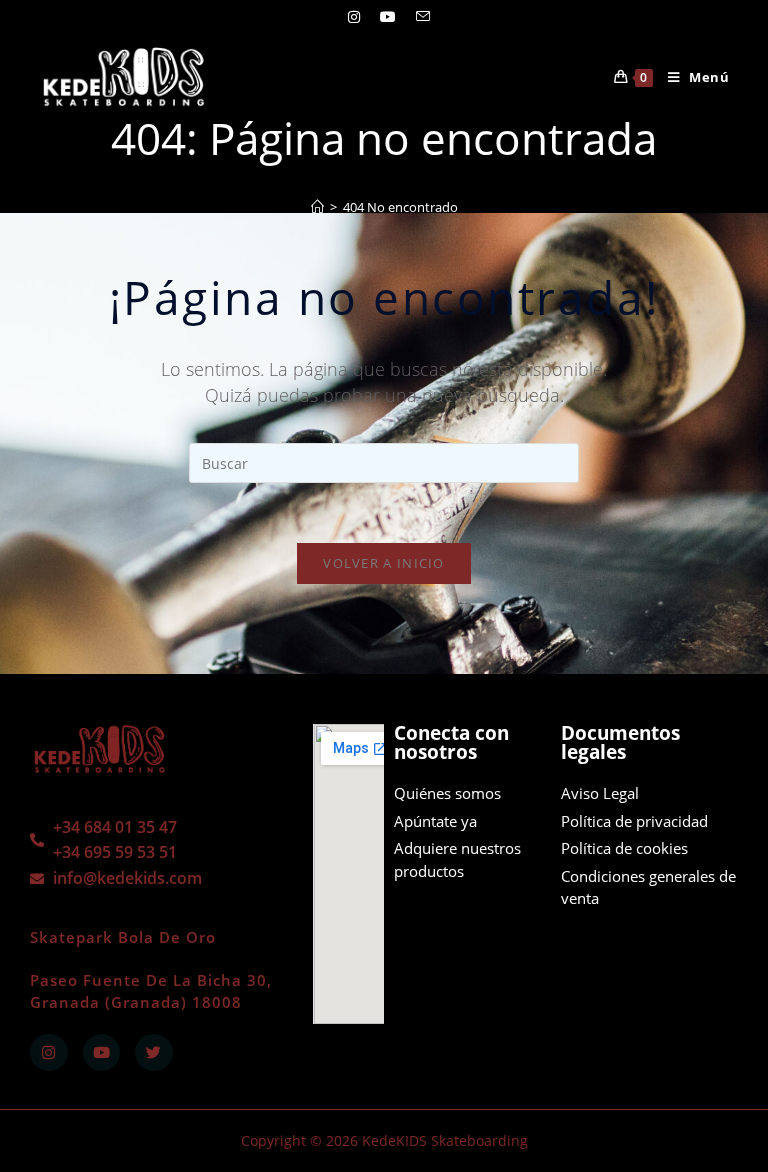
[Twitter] (154, 1053)
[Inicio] (317, 207)
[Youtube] (102, 1053)
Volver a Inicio (384, 563)
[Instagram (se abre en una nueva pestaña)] (354, 17)
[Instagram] (49, 1053)
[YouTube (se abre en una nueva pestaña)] (388, 17)
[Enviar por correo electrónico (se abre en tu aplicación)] (418, 17)
